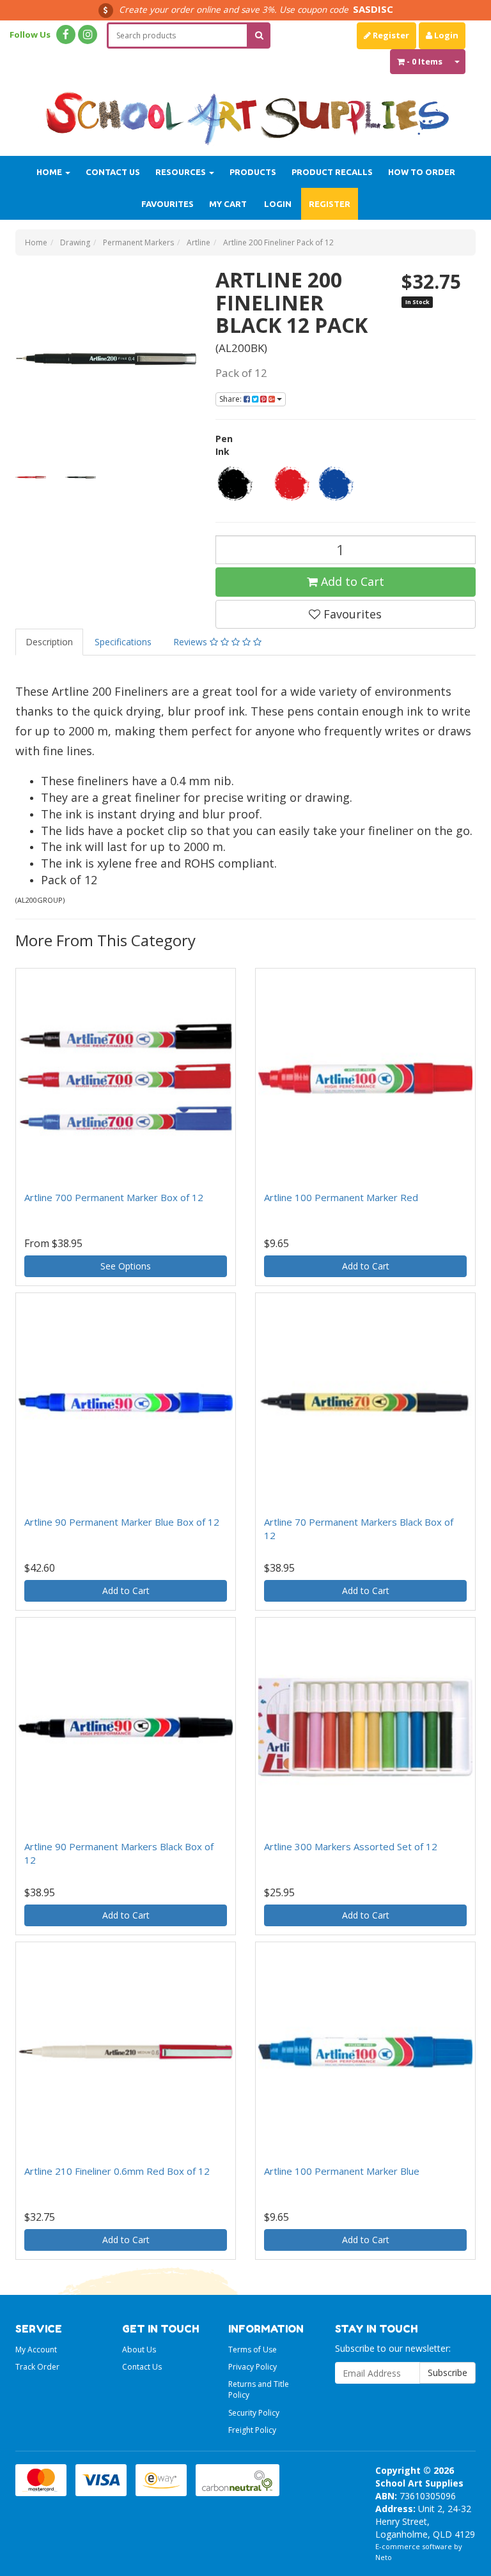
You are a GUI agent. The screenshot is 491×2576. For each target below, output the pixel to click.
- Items (425, 61)
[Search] (259, 35)
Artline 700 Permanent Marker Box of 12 (114, 1197)
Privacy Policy (253, 2367)
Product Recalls (332, 172)
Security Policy (254, 2413)
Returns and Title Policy (259, 2389)
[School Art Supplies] (245, 111)
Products (253, 172)
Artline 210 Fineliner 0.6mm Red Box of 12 (117, 2171)
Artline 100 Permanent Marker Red (341, 1197)
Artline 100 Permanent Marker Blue (342, 2171)
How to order (422, 172)
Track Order (37, 2367)
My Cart (228, 204)
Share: (231, 399)
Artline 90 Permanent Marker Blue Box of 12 (122, 1522)
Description (49, 642)
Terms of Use (253, 2350)
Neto (384, 2557)
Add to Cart (351, 581)
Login (445, 35)
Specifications (123, 642)
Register (390, 35)
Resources (182, 172)
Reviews (191, 642)
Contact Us (113, 172)
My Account (36, 2350)
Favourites (168, 204)
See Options (126, 1266)
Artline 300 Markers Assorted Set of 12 (351, 1846)
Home (50, 172)
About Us (139, 2350)
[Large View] (31, 477)
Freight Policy (252, 2430)
